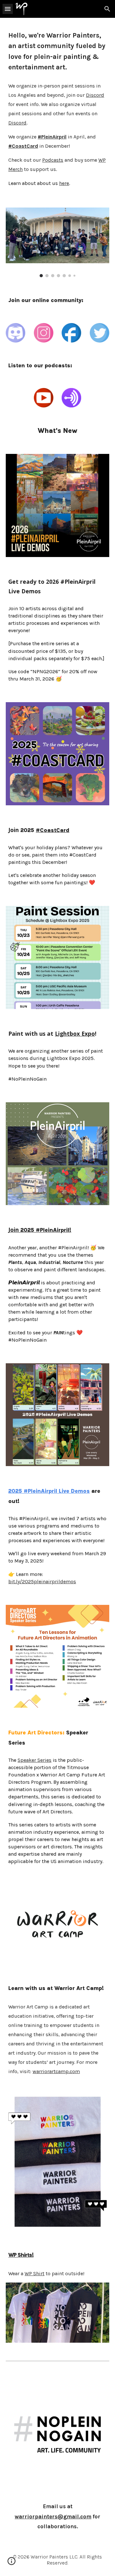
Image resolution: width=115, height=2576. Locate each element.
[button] (8, 9)
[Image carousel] (57, 242)
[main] (57, 51)
